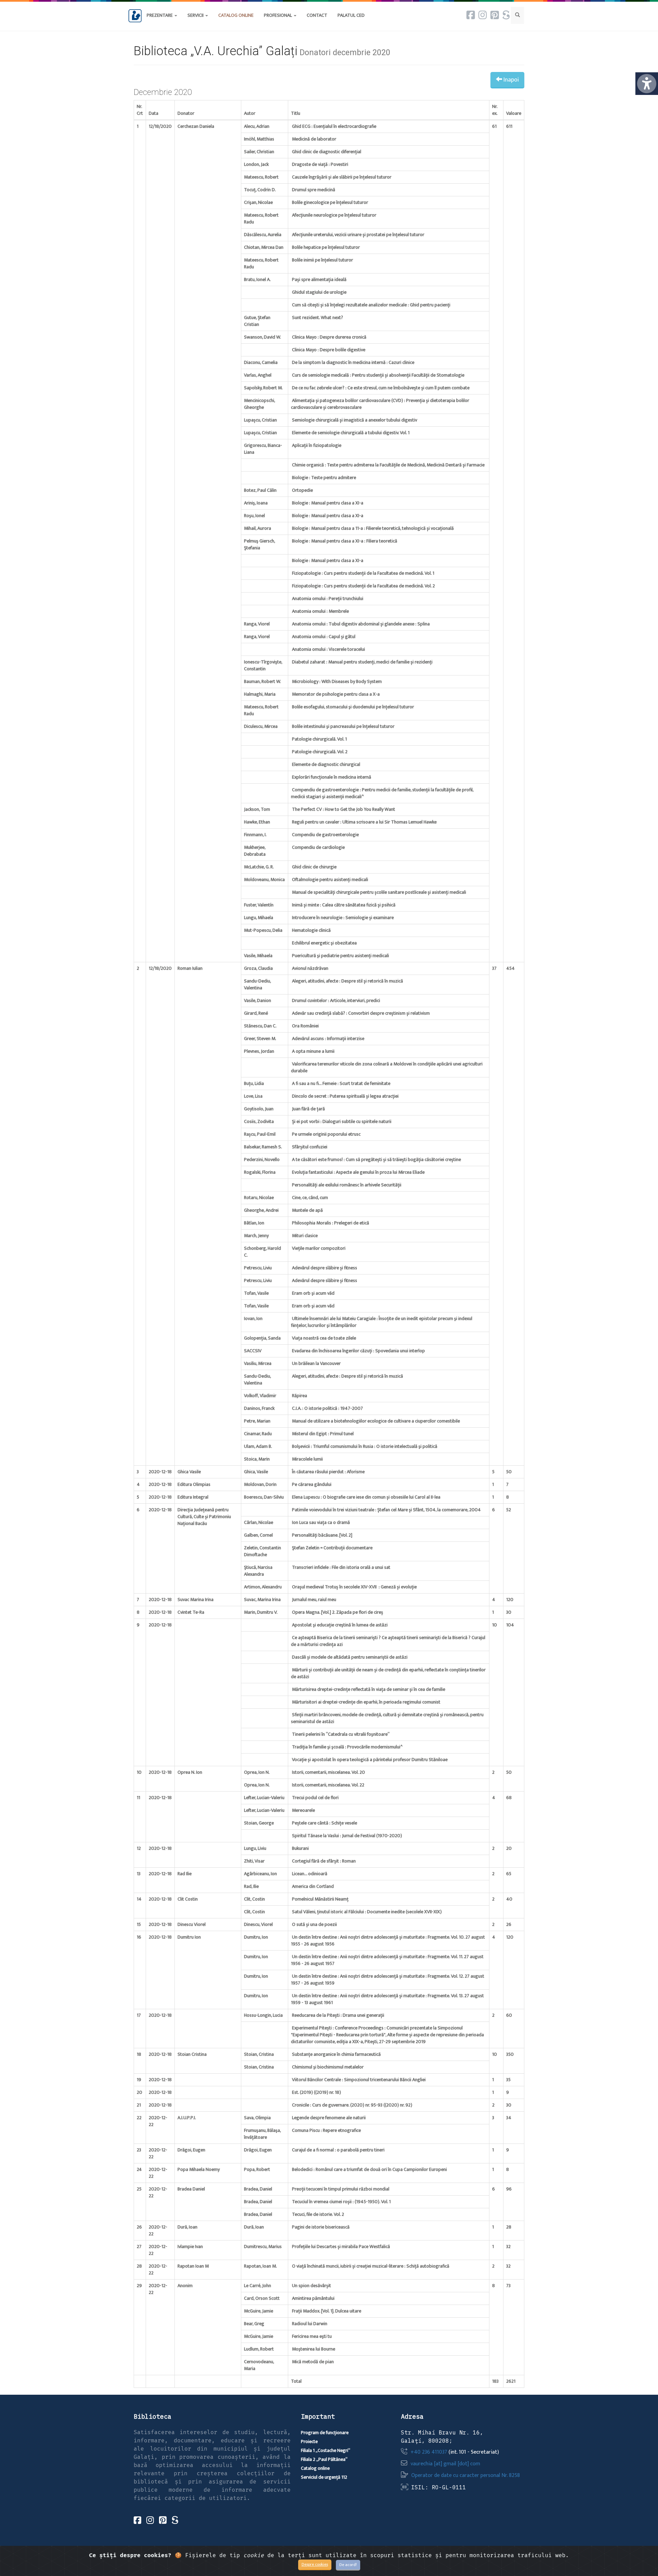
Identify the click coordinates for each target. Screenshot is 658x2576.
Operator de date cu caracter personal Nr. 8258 (466, 2475)
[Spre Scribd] (506, 15)
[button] (317, 15)
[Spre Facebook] (471, 15)
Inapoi (510, 80)
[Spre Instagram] (483, 15)
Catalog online (315, 2468)
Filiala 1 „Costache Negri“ (326, 2450)
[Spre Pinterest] (495, 15)
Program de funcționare (325, 2433)
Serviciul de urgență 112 (324, 2477)
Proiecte (309, 2441)
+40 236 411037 (429, 2452)
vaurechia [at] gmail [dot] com (445, 2464)
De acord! (348, 2565)
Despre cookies (315, 2564)
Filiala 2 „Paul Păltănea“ (324, 2459)
